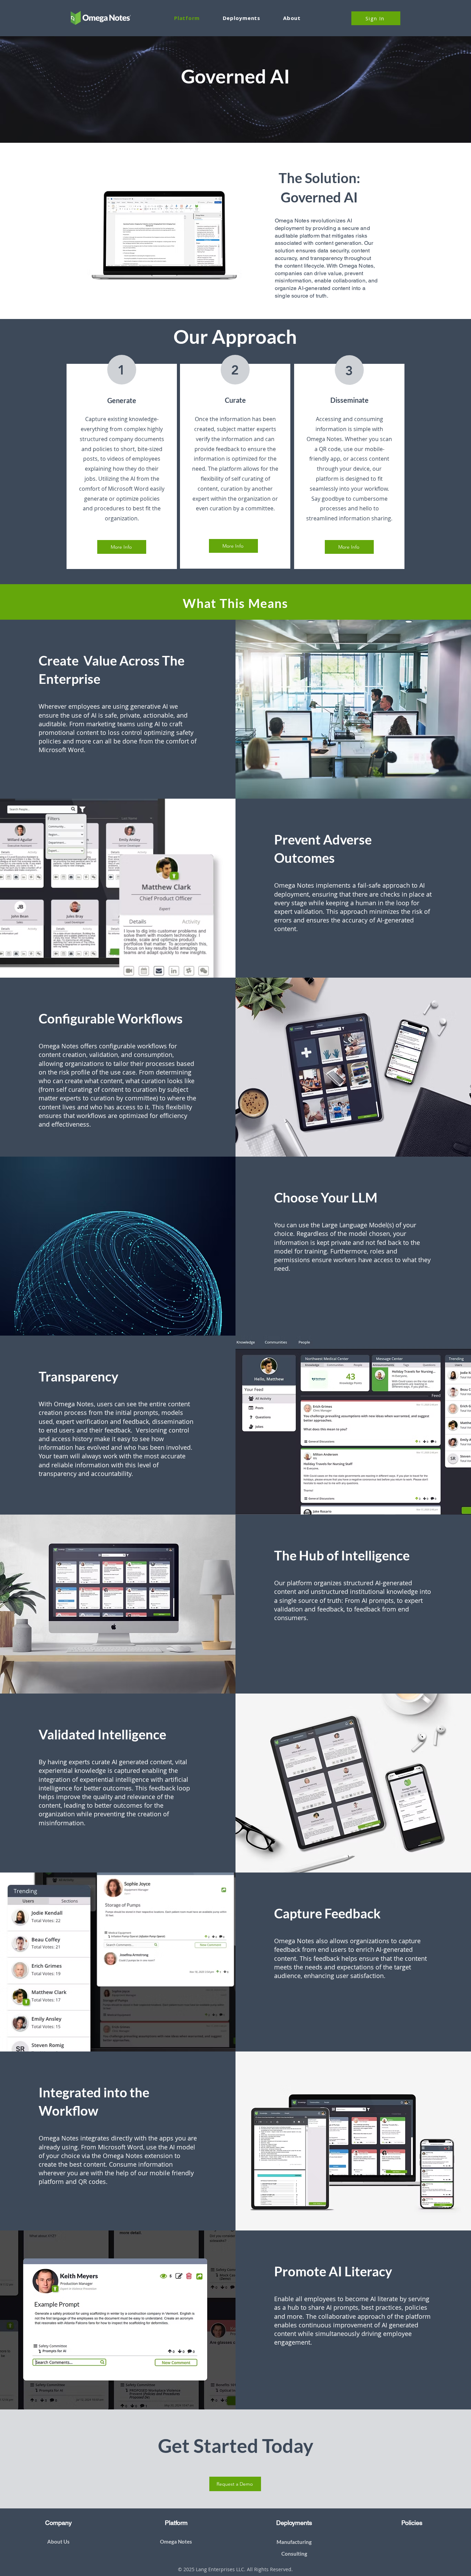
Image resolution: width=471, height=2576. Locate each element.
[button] (241, 18)
